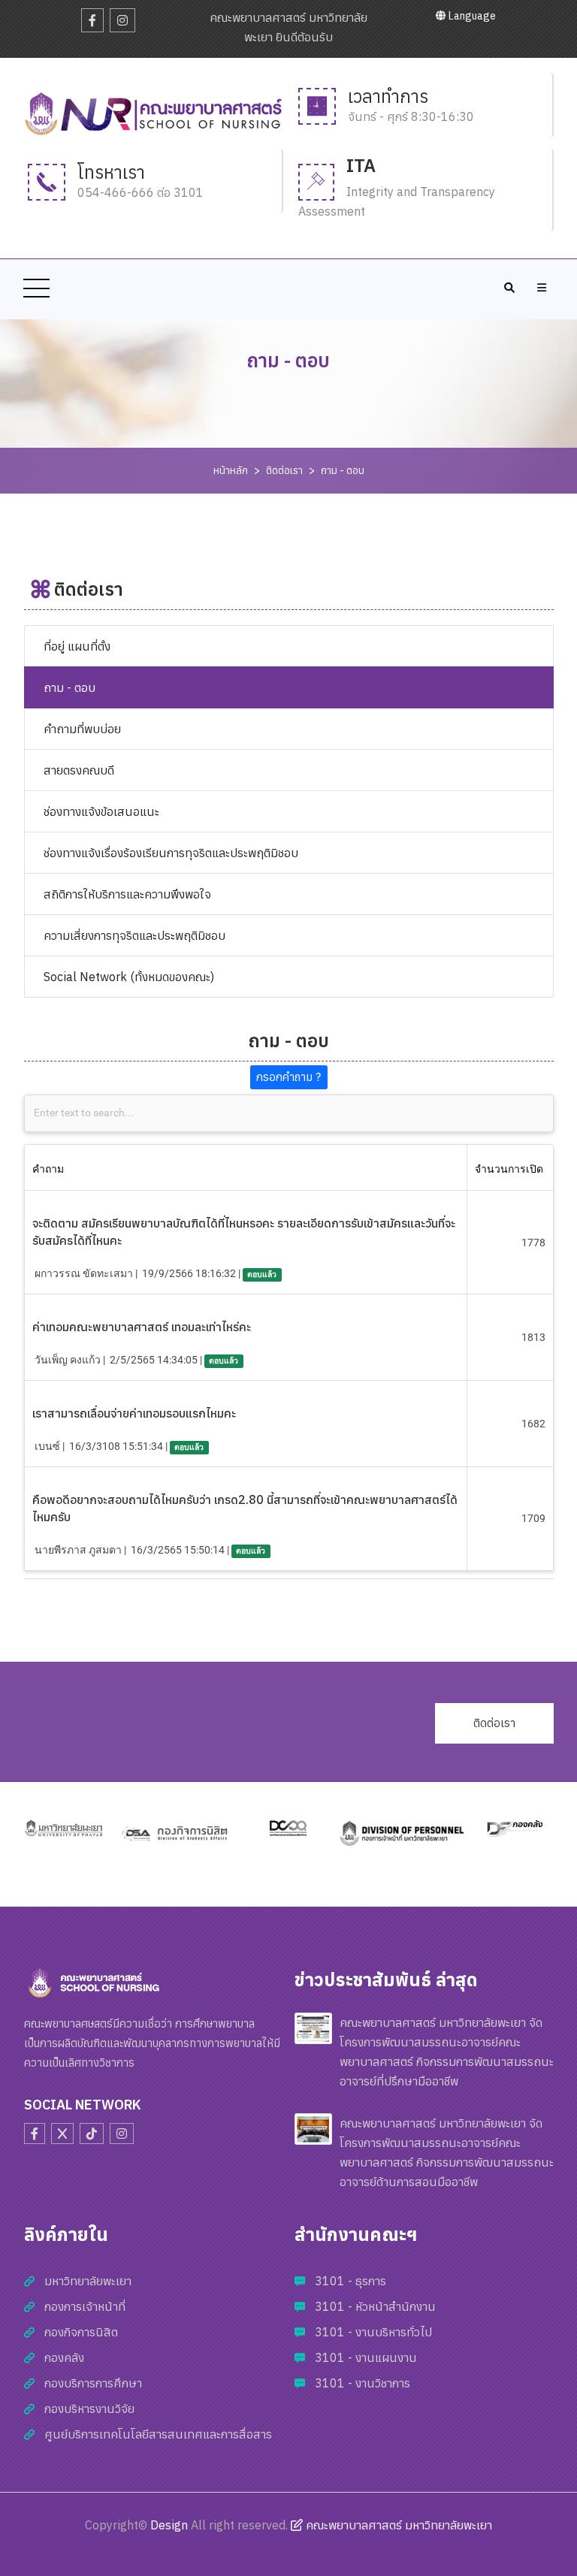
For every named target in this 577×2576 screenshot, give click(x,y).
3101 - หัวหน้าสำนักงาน (375, 2306)
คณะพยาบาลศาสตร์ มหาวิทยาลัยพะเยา (397, 2525)
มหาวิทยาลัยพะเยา (88, 2281)
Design (169, 2525)
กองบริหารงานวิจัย (89, 2408)
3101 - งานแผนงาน (366, 2357)
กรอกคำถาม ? (288, 1077)
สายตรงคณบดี (79, 770)
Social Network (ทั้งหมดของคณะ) (129, 977)
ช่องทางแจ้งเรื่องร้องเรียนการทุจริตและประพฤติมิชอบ (171, 853)
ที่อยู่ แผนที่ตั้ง (77, 646)
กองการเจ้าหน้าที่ (85, 2306)
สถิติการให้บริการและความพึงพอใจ (127, 894)
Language (471, 16)
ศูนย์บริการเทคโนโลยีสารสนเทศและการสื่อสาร (158, 2434)
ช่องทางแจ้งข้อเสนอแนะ (101, 811)
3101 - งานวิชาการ (363, 2383)
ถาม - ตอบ (343, 470)
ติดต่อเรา (284, 470)
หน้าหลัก (231, 470)
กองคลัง (64, 2357)
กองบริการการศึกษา (93, 2383)
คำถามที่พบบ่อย (82, 729)
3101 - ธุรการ (350, 2281)
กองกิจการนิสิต (81, 2332)
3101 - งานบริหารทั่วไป (373, 2332)
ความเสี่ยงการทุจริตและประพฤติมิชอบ (134, 935)
